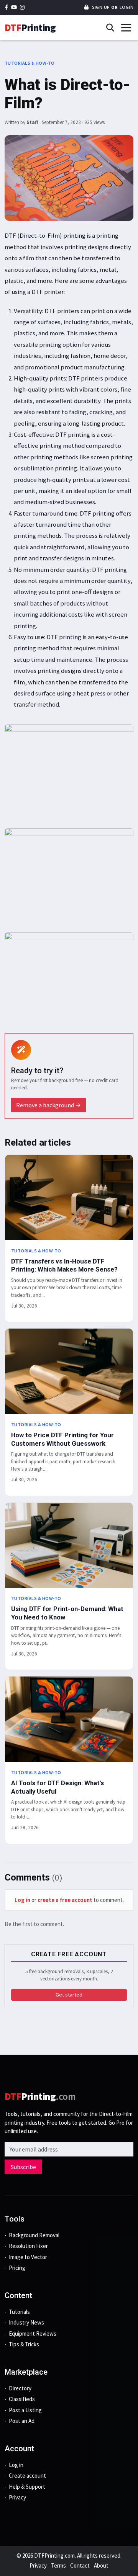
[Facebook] (6, 7)
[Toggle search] (110, 28)
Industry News (26, 2322)
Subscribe (23, 2167)
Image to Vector (28, 2257)
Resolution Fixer (28, 2246)
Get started (69, 1995)
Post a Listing (25, 2410)
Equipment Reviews (33, 2334)
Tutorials (19, 2312)
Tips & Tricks (24, 2344)
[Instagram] (22, 7)
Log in (22, 1900)
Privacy (17, 2497)
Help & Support (27, 2487)
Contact (80, 2565)
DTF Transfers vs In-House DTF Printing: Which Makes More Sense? (64, 1265)
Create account (27, 2476)
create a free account (65, 1900)
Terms (58, 2565)
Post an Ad (22, 2421)
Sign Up (100, 7)
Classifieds (22, 2399)
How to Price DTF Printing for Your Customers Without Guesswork (62, 1439)
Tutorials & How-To (30, 63)
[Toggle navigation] (126, 28)
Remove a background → (48, 1105)
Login (127, 7)
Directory (20, 2388)
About (101, 2565)
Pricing (17, 2268)
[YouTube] (14, 7)
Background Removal (34, 2235)
